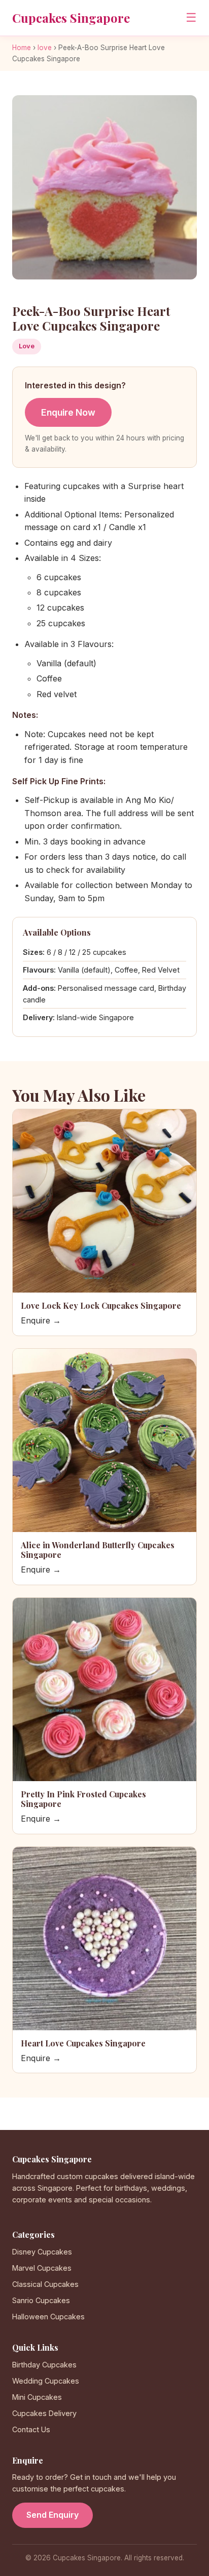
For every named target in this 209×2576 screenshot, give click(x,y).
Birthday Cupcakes (44, 2365)
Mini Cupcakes (37, 2397)
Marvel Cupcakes (42, 2268)
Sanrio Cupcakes (41, 2300)
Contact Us (31, 2429)
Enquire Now (68, 412)
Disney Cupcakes (42, 2252)
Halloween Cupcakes (48, 2317)
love (45, 48)
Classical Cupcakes (45, 2284)
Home (22, 48)
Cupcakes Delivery (44, 2413)
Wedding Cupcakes (46, 2381)
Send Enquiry (53, 2515)
